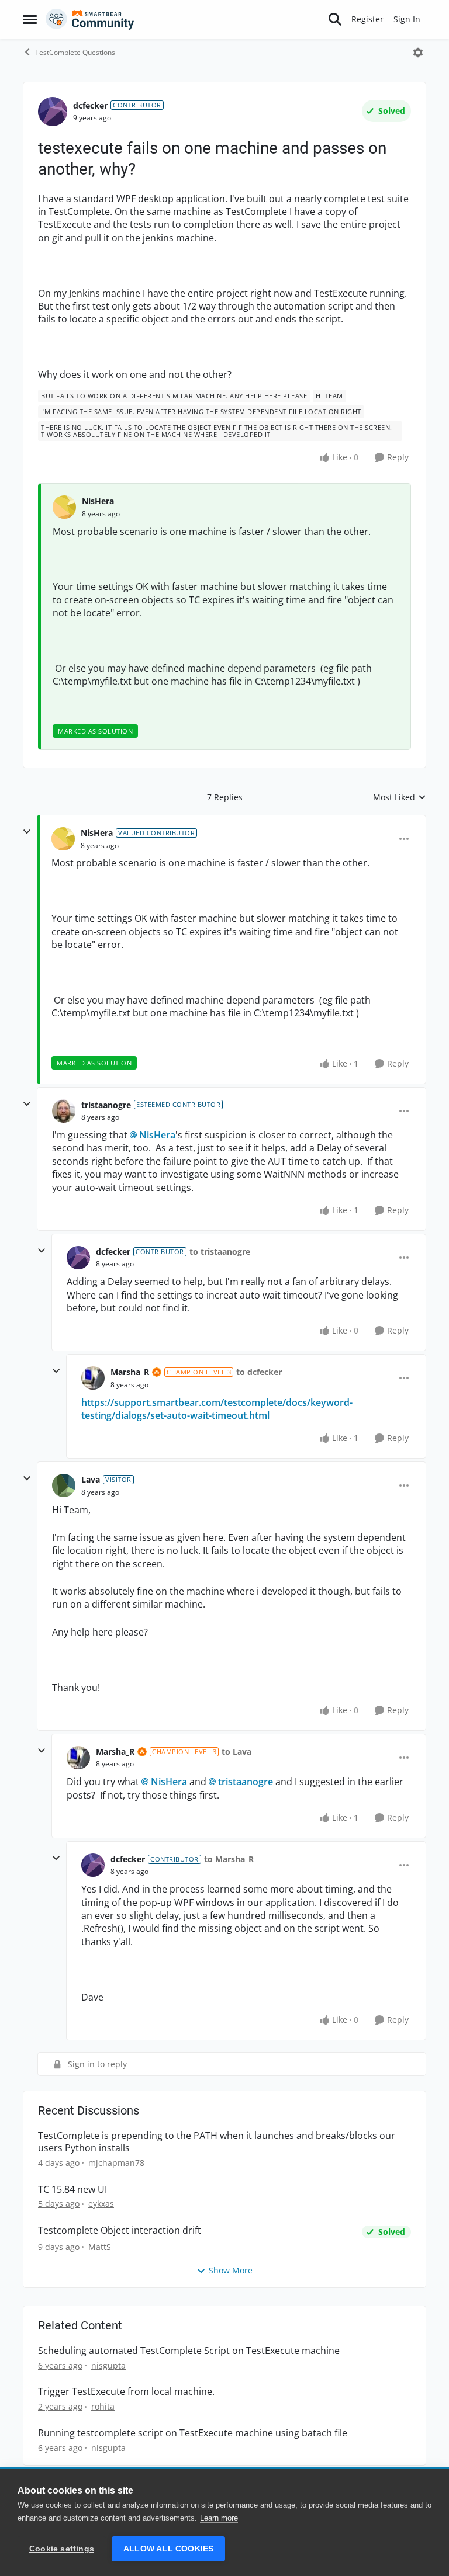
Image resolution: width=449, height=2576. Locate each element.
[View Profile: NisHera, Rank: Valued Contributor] (63, 839)
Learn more (219, 2518)
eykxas (101, 2204)
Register (367, 19)
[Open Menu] (418, 53)
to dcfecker (259, 1372)
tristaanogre (106, 1105)
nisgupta (108, 2365)
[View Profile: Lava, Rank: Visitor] (64, 1485)
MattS (100, 2247)
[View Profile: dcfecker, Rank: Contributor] (53, 112)
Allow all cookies (168, 2549)
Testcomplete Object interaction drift (120, 2230)
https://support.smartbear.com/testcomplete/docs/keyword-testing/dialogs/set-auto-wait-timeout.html (217, 1409)
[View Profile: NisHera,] (64, 507)
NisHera (98, 501)
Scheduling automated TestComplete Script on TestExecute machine (189, 2351)
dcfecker (90, 105)
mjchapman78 (116, 2163)
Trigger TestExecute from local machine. (126, 2392)
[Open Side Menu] (30, 19)
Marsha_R (130, 1372)
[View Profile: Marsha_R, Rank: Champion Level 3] (93, 1378)
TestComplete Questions (75, 52)
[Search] (335, 19)
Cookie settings (62, 2549)
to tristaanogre (220, 1251)
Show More (231, 2270)
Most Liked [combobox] (400, 797)
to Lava (236, 1752)
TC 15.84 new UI (72, 2190)
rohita (103, 2406)
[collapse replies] (27, 832)
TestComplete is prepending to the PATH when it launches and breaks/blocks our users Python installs (217, 2142)
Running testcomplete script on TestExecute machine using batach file (193, 2433)
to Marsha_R (229, 1859)
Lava (91, 1479)
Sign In (407, 19)
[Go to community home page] (90, 19)
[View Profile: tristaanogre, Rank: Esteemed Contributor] (64, 1111)
